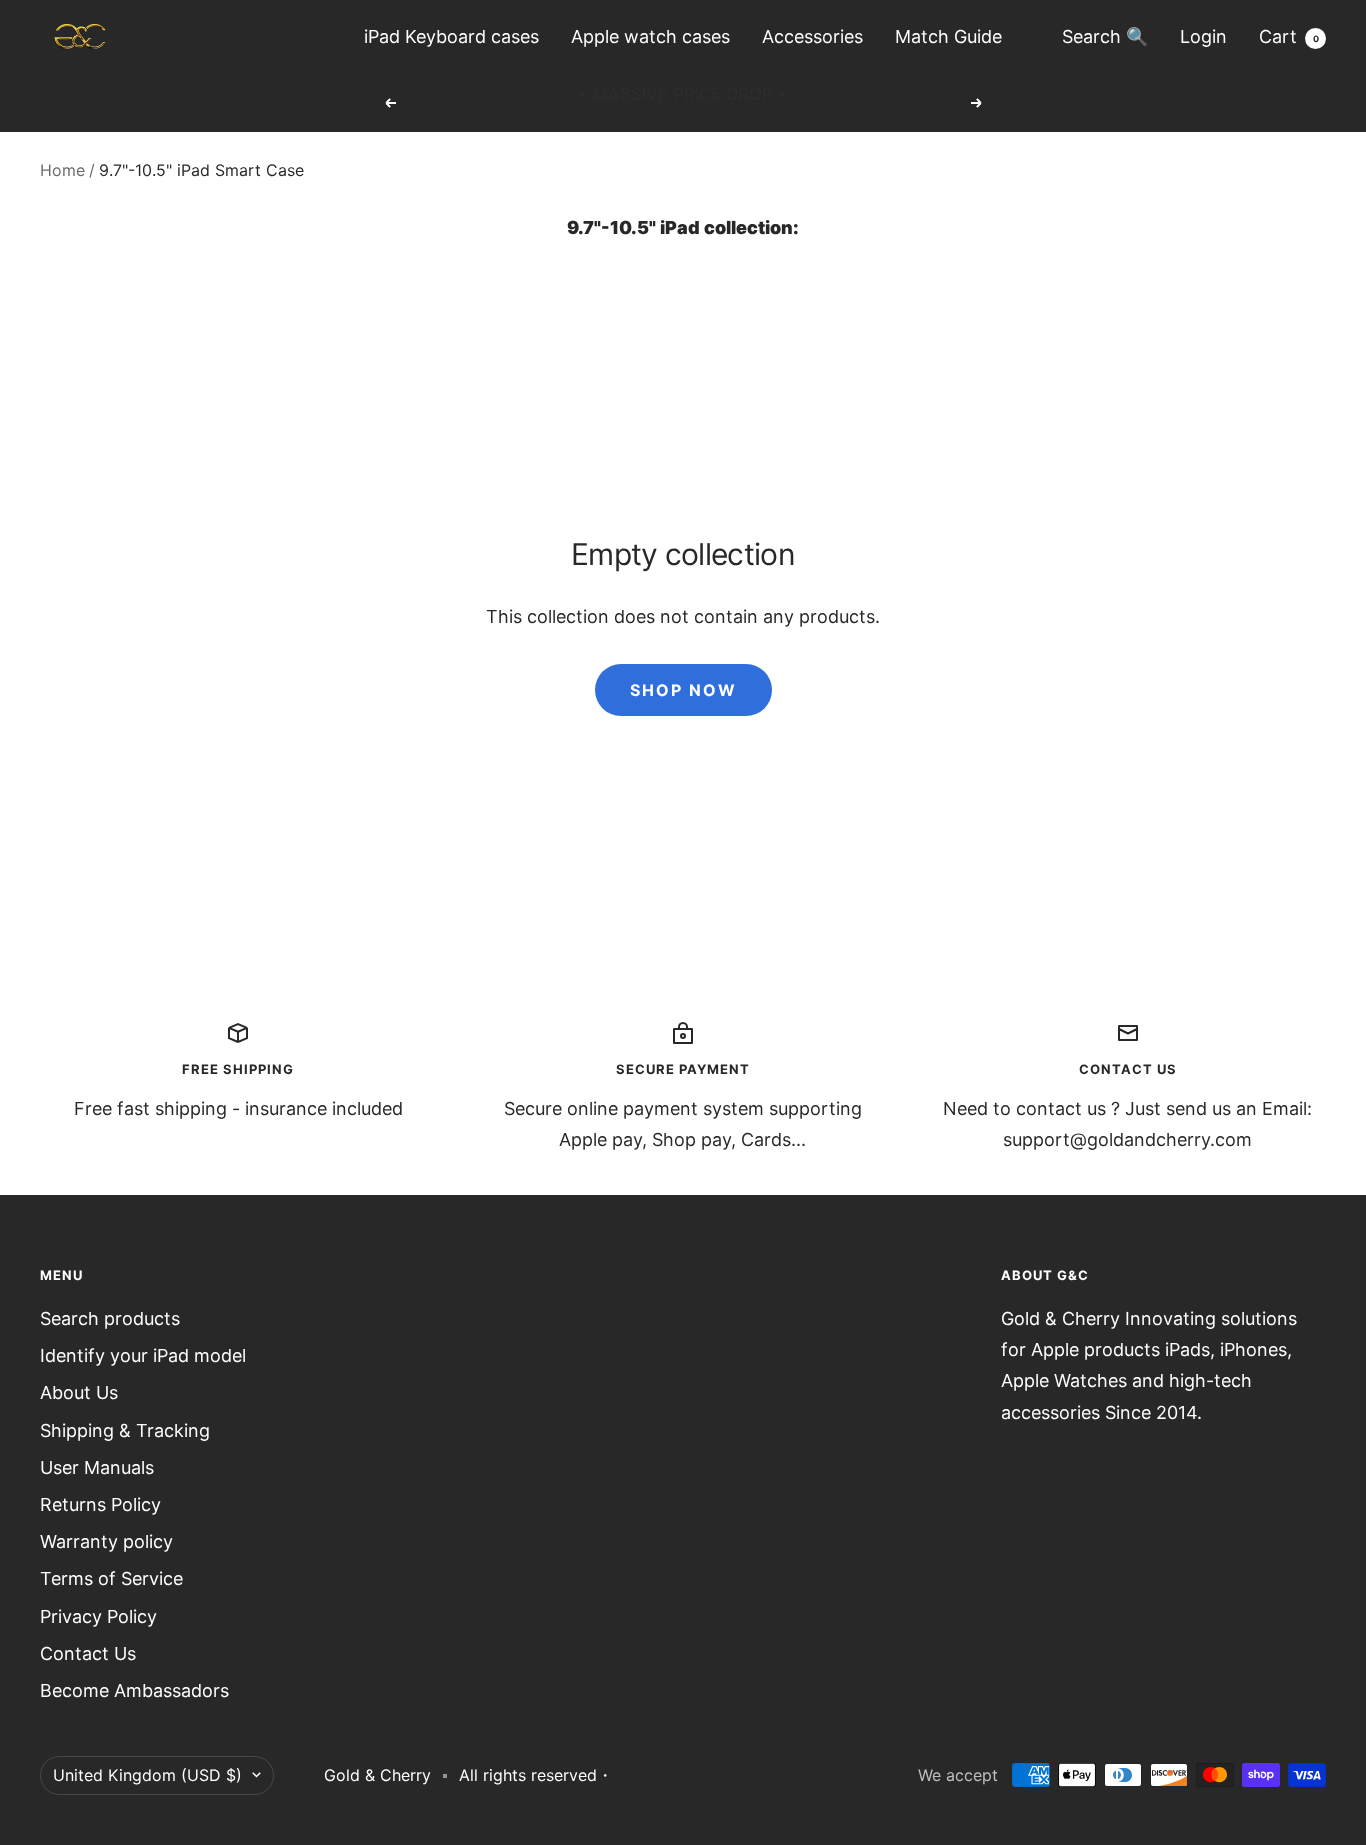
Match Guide (948, 36)
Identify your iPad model (143, 1355)
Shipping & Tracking (125, 1430)
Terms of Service (111, 1578)
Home (62, 170)
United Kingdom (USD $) (147, 1775)
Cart (1289, 36)
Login (1203, 36)
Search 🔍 (1105, 36)
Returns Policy (100, 1504)
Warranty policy (106, 1541)
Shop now (683, 690)
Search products (110, 1318)
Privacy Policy (98, 1616)
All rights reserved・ (536, 1775)
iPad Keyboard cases (451, 36)
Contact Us (88, 1653)
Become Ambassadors (134, 1690)
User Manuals (97, 1467)
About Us (79, 1392)
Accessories (812, 36)
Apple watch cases (650, 36)
